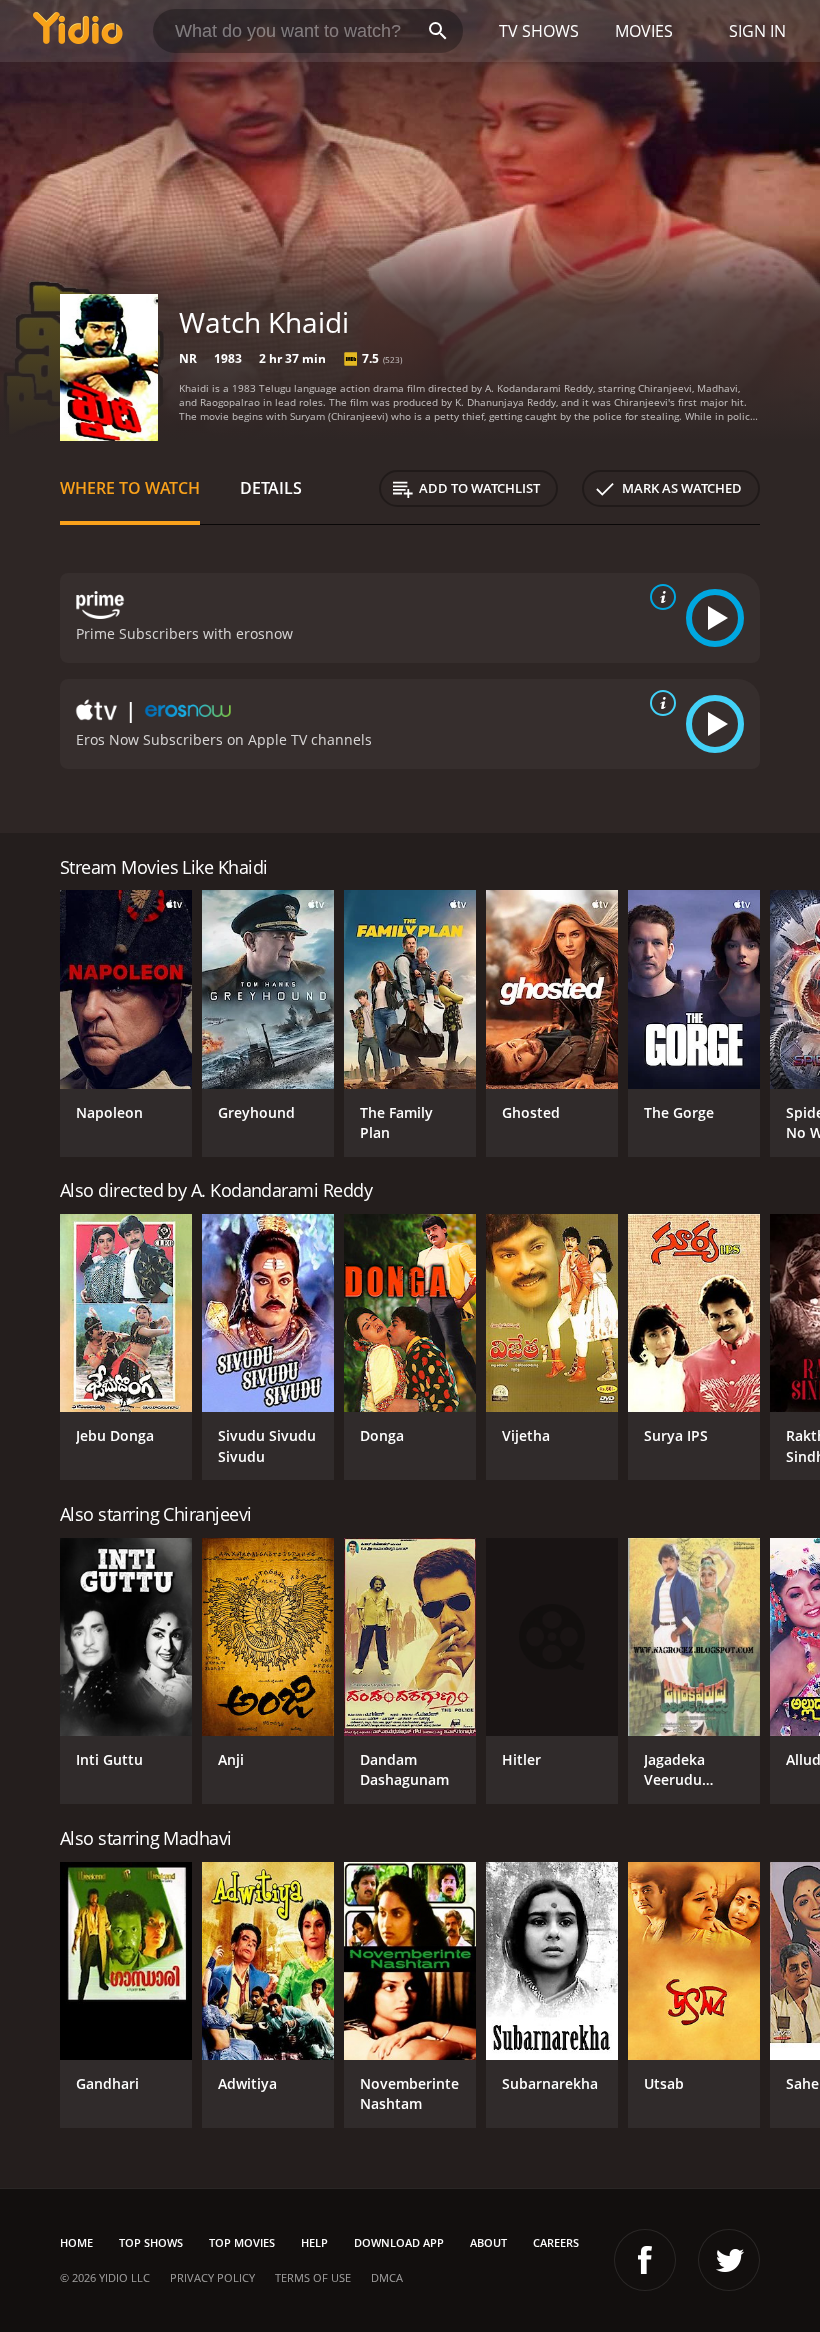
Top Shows (151, 2242)
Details (271, 488)
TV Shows (539, 31)
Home (76, 2242)
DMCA (387, 2277)
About (488, 2242)
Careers (556, 2242)
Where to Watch (130, 488)
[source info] (659, 597)
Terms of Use (313, 2277)
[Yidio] (78, 31)
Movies (644, 31)
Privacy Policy (212, 2277)
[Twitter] (729, 2260)
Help (314, 2242)
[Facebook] (645, 2260)
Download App (399, 2242)
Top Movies (242, 2242)
